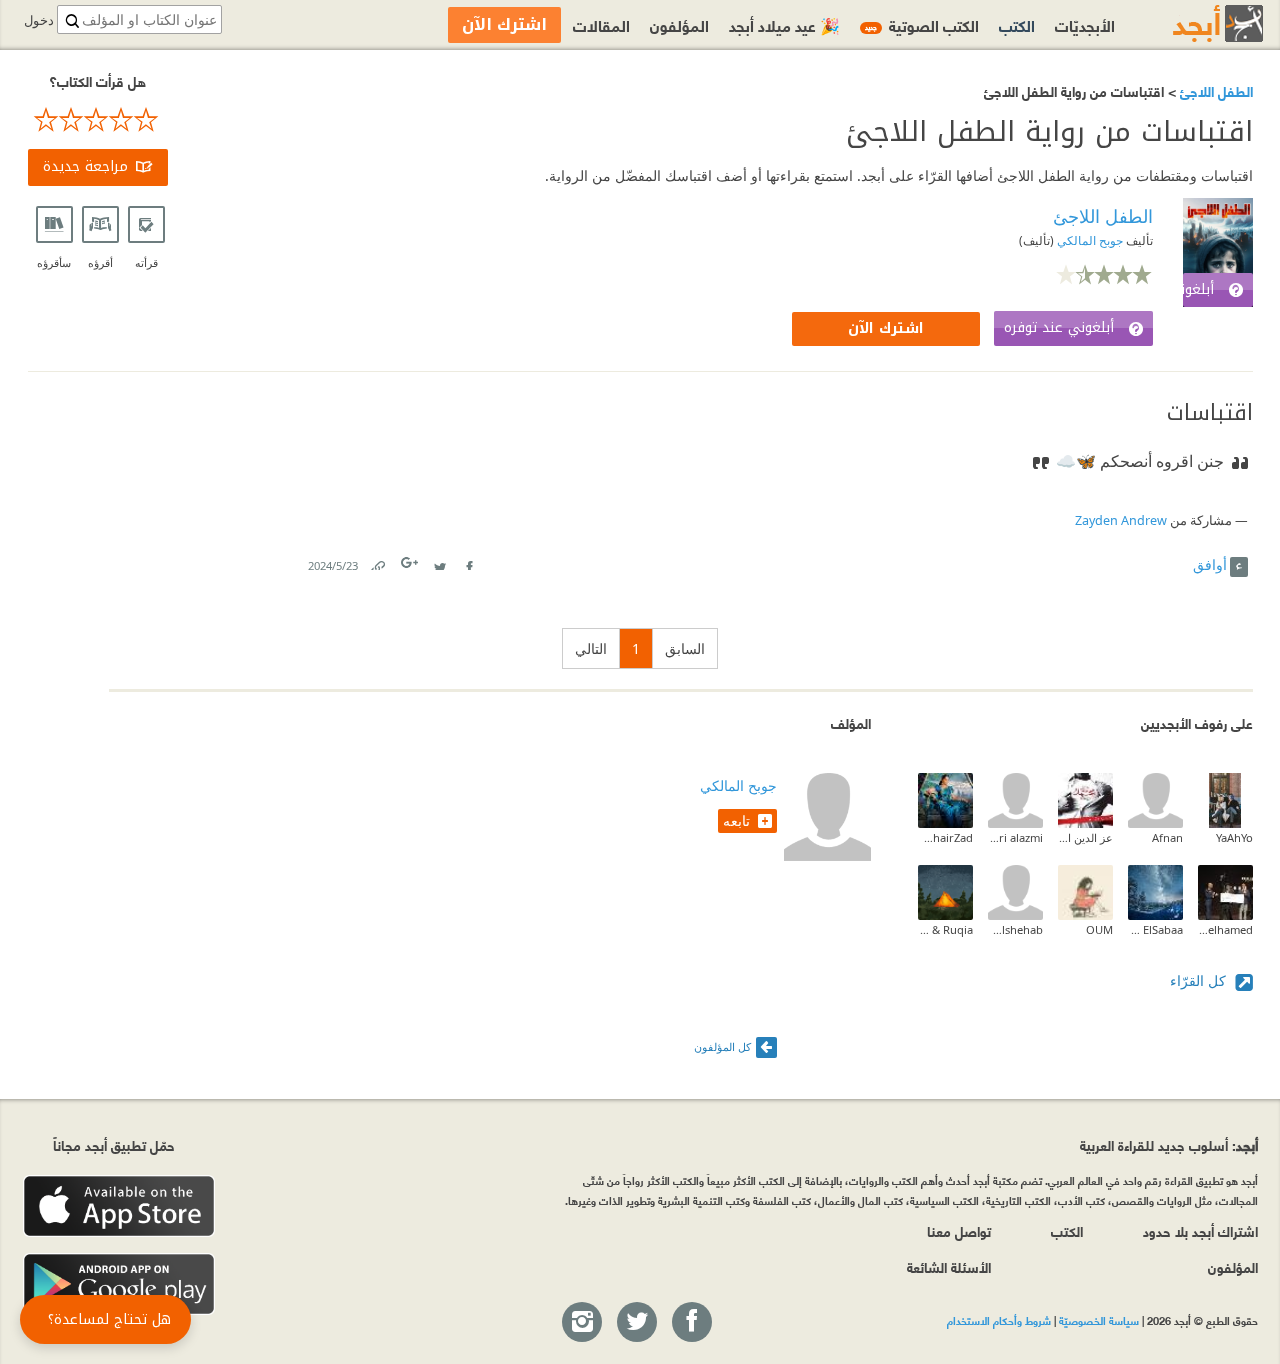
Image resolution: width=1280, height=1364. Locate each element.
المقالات (601, 24)
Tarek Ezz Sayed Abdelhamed (1225, 929)
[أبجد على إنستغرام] (581, 1323)
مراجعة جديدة (85, 166)
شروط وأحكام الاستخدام (999, 1320)
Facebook (469, 561)
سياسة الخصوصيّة (1099, 1320)
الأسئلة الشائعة (949, 1266)
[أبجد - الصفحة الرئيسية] (1193, 23)
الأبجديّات (1085, 24)
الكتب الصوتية (922, 24)
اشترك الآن (886, 328)
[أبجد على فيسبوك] (691, 1323)
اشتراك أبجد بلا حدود (1200, 1230)
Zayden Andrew (1121, 520)
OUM (1099, 929)
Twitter (440, 561)
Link (377, 561)
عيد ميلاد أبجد (784, 24)
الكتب (1017, 24)
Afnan (1167, 837)
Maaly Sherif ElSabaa (1155, 929)
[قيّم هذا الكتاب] (98, 120)
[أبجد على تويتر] (636, 1323)
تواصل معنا (959, 1230)
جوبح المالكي (1088, 240)
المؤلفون (679, 24)
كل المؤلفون (722, 1046)
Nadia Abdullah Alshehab (1015, 929)
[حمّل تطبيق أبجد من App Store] (119, 1206)
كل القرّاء (1200, 980)
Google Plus (411, 562)
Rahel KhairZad (945, 837)
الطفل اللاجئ (1214, 90)
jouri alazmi (1015, 837)
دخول (39, 20)
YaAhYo (1234, 837)
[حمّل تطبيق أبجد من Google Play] (119, 1284)
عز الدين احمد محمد (1085, 837)
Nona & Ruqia (945, 929)
